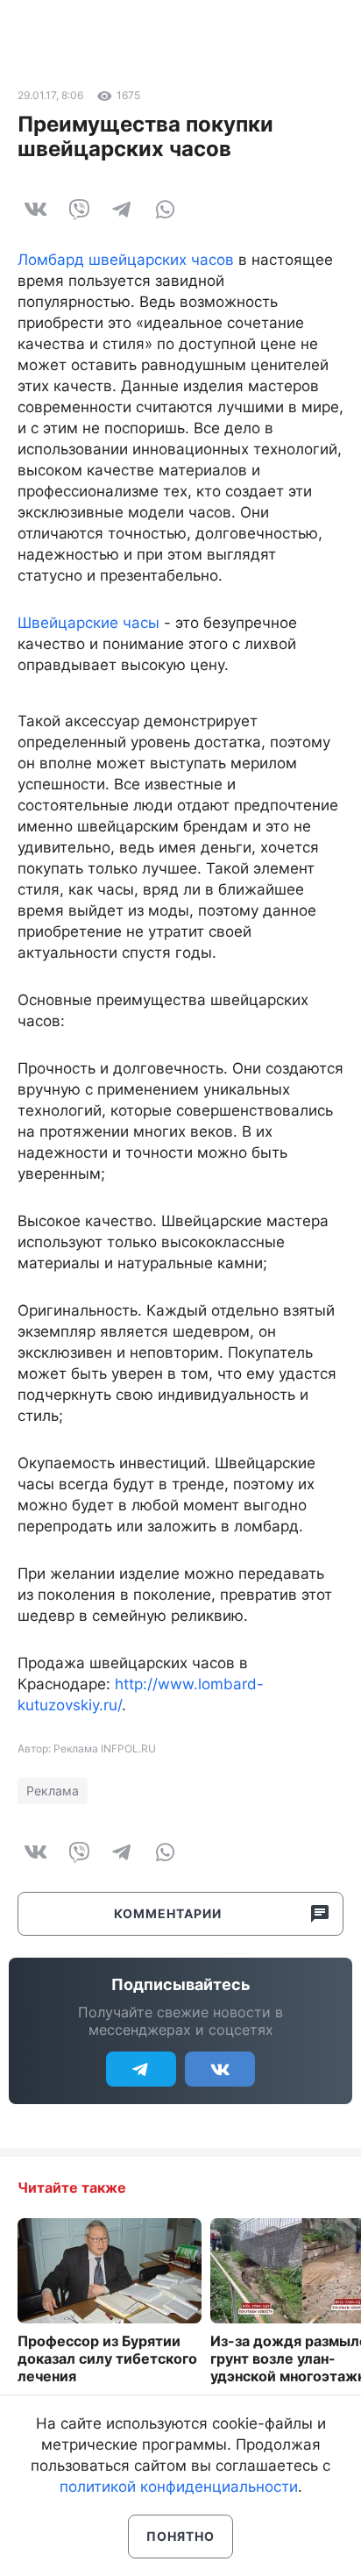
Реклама (53, 1791)
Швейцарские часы (88, 623)
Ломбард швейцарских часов (126, 260)
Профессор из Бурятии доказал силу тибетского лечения (107, 2358)
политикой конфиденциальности (179, 2487)
